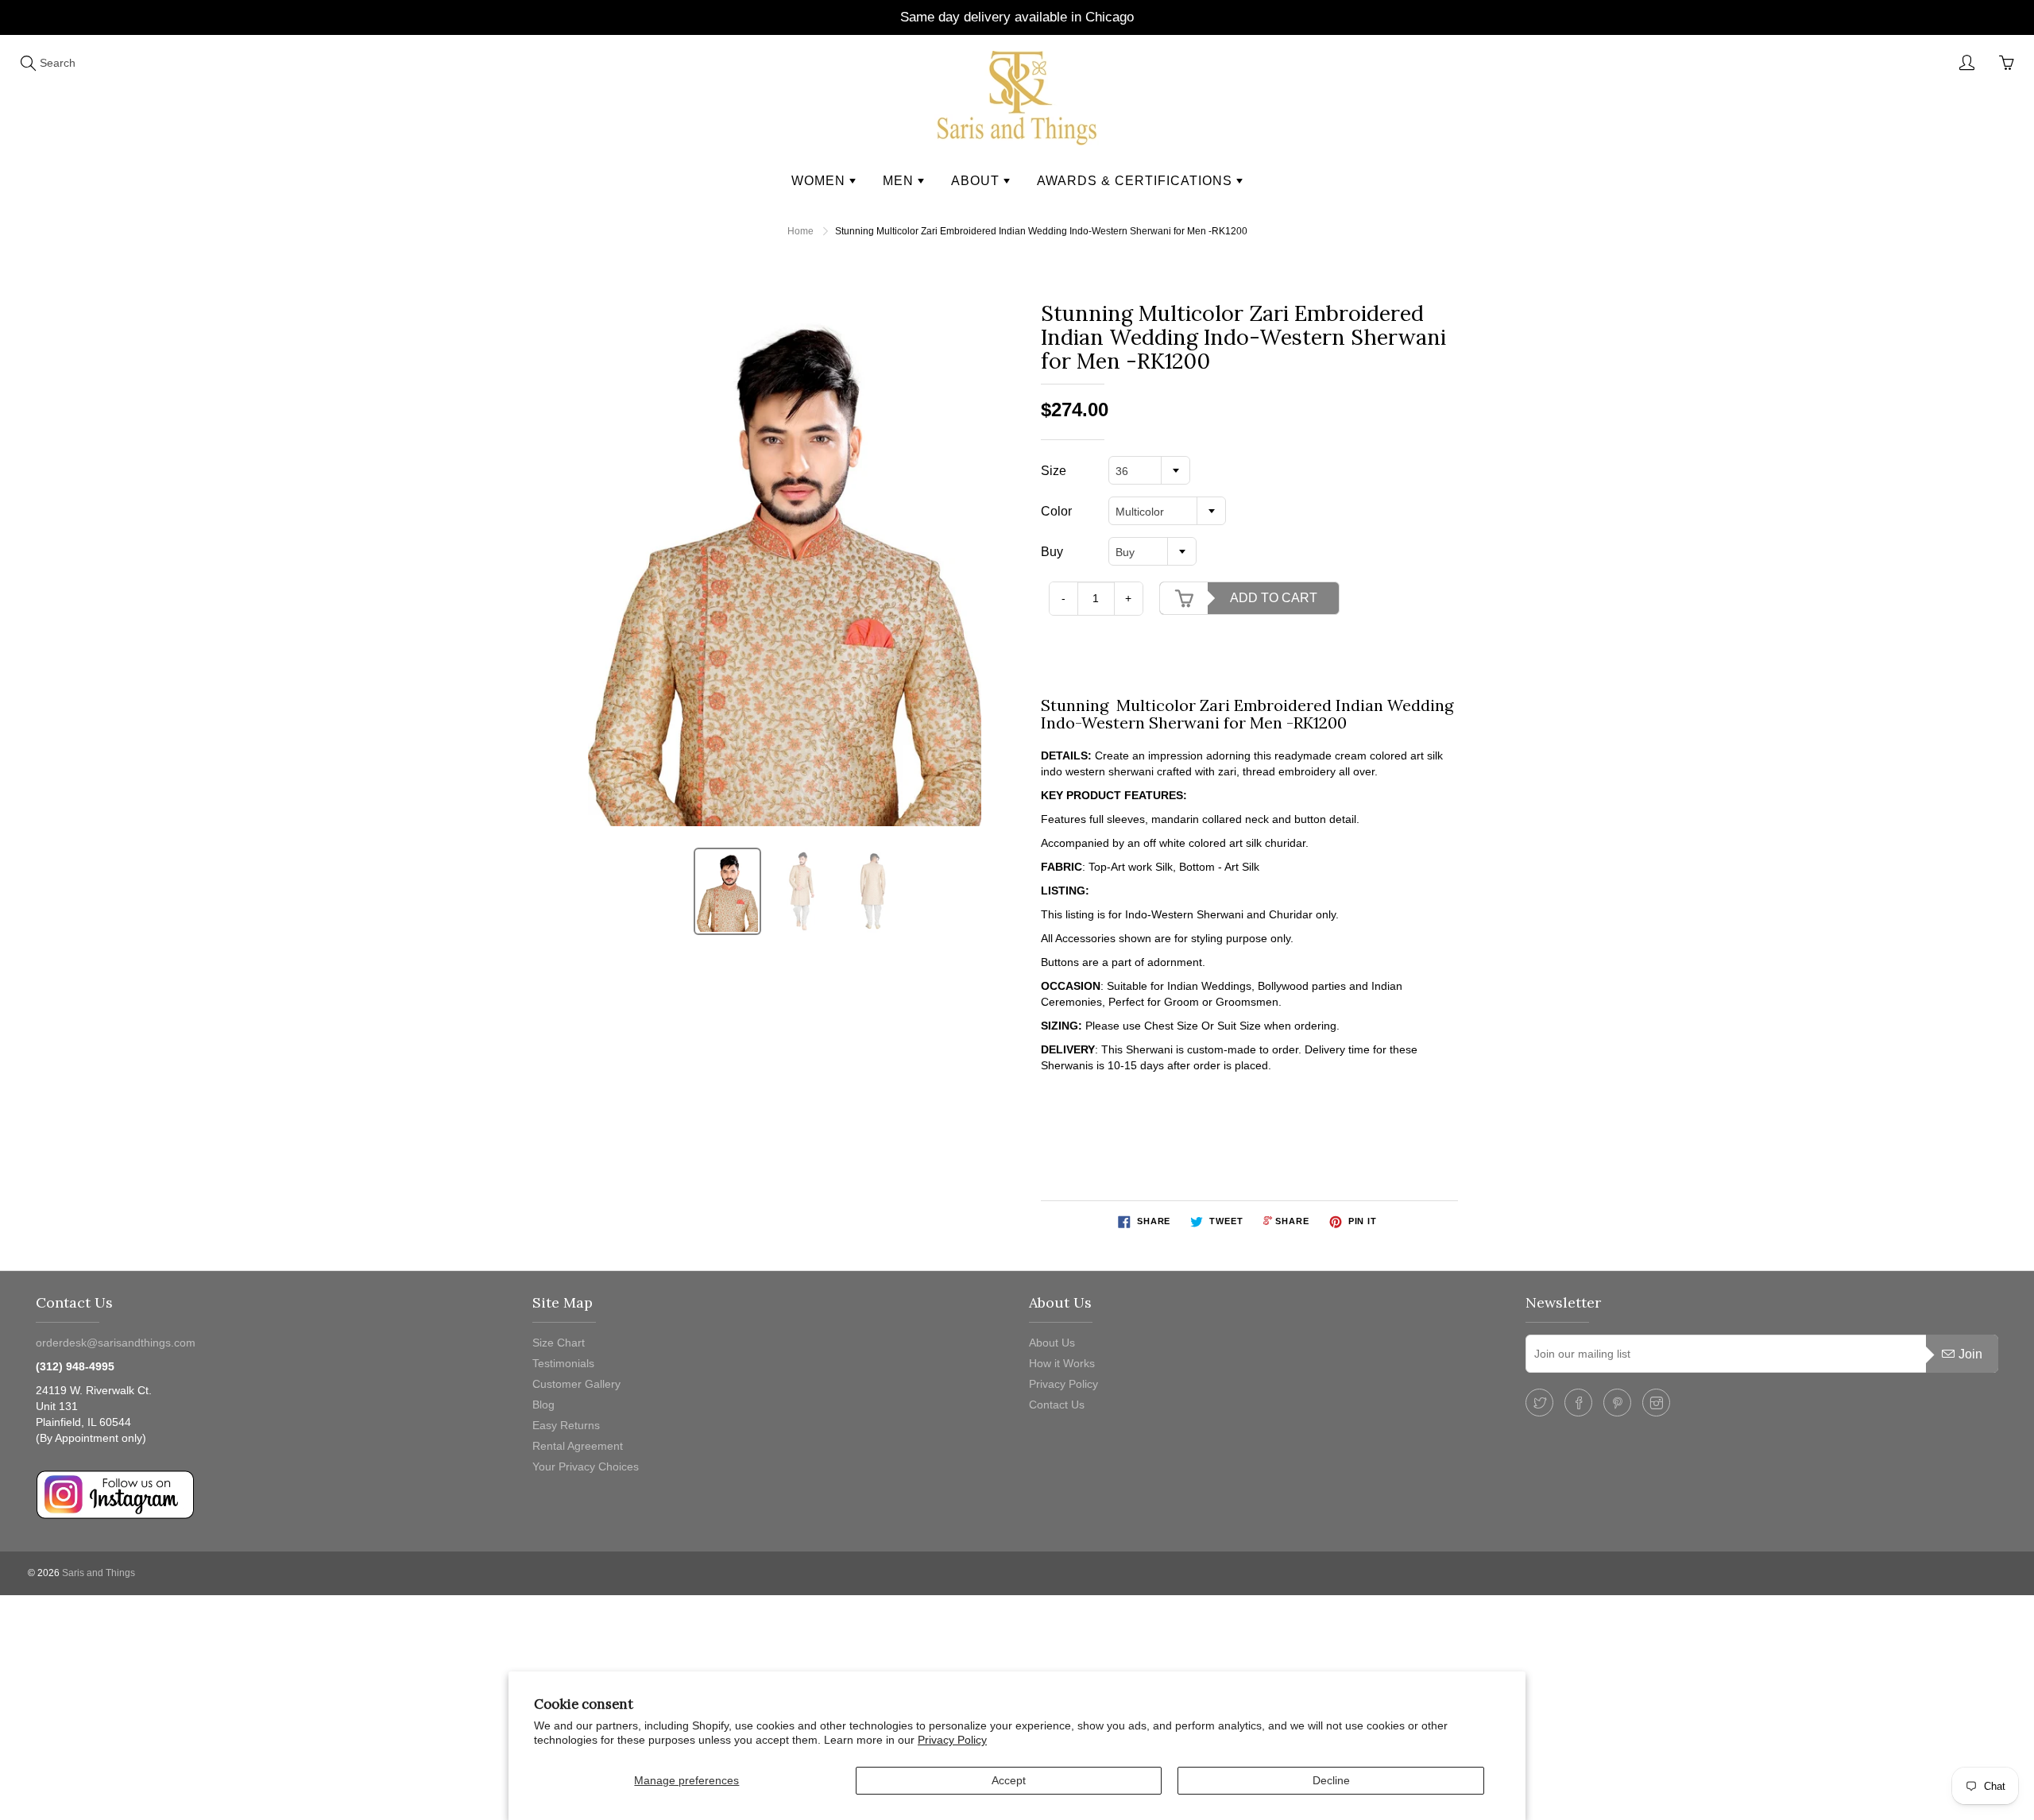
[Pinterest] (1617, 1403)
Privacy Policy (952, 1740)
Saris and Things (99, 1573)
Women (820, 181)
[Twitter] (1539, 1403)
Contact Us (1057, 1405)
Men (900, 181)
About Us (1052, 1343)
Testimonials (563, 1363)
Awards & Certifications (1137, 181)
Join (1970, 1354)
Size (1054, 471)
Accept (1009, 1780)
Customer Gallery (576, 1384)
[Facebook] (1578, 1403)
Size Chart (559, 1343)
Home (800, 231)
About (977, 181)
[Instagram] (1656, 1403)
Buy (1052, 552)
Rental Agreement (578, 1446)
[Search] (28, 63)
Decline (1331, 1780)
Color (1056, 511)
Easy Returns (566, 1425)
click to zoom (789, 564)
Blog (543, 1405)
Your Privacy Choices (586, 1466)
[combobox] (1149, 470)
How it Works (1062, 1363)
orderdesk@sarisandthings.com (116, 1343)
